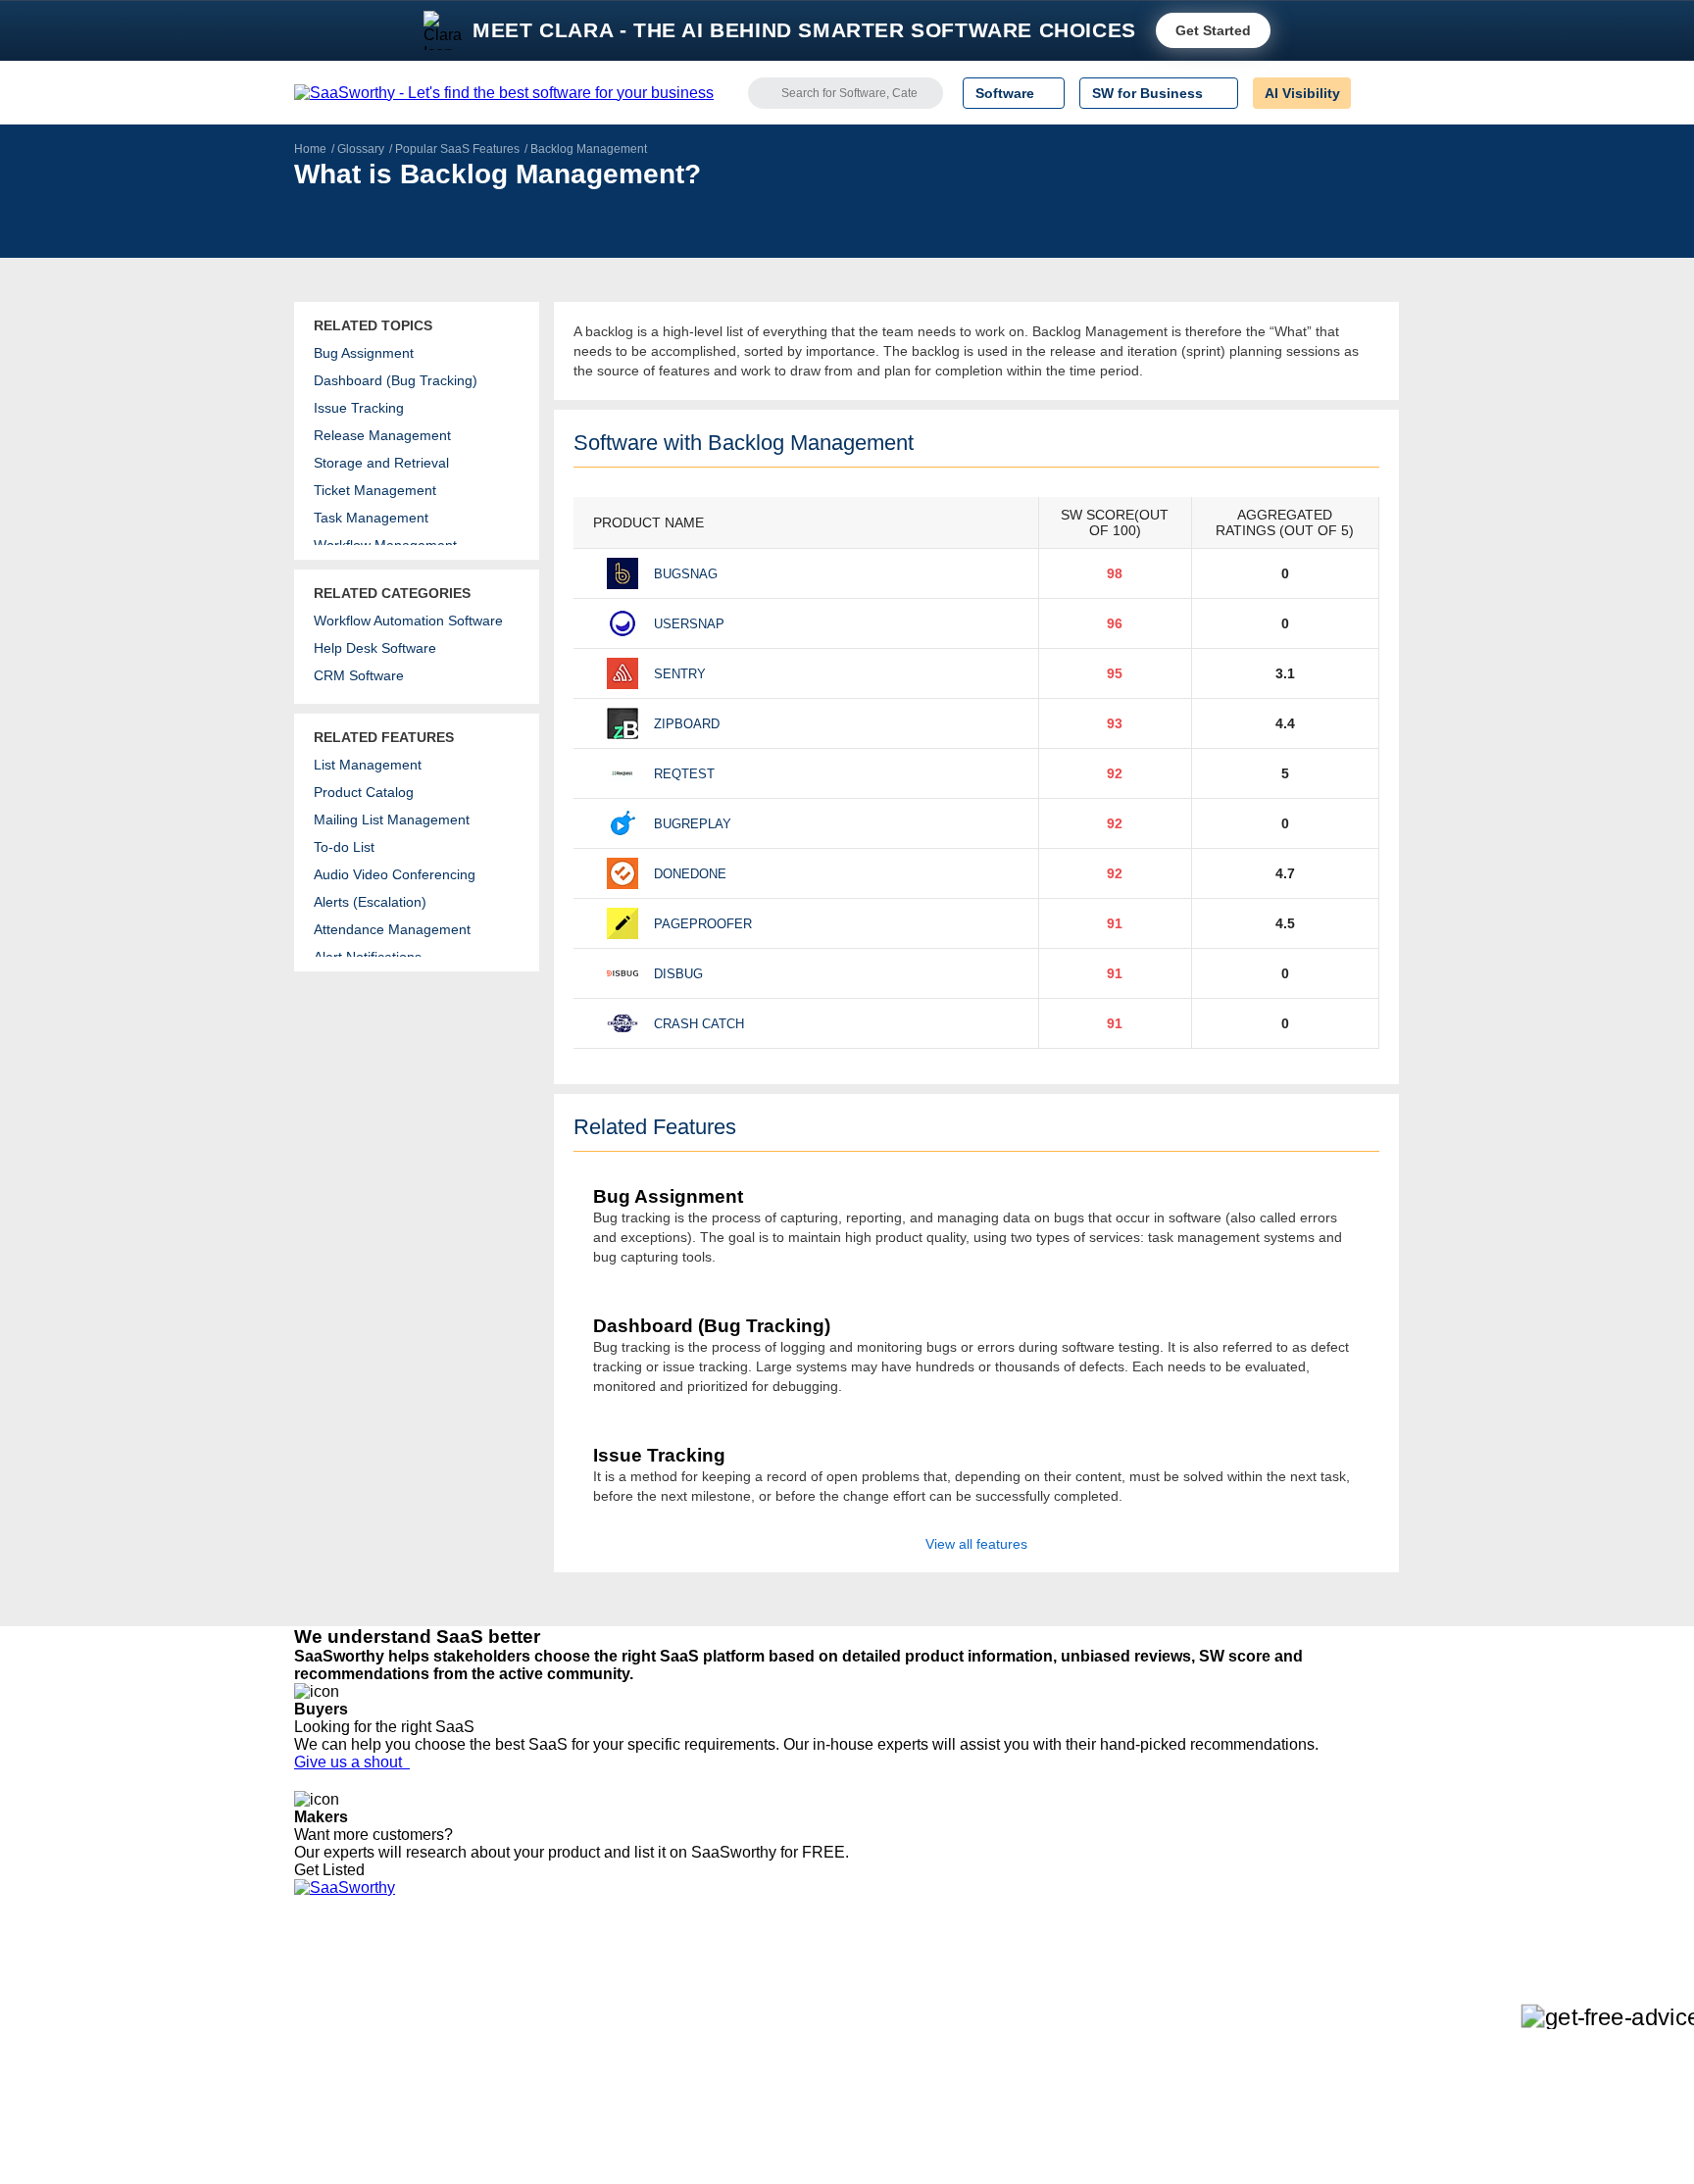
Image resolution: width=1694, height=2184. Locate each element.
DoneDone (690, 874)
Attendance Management (392, 929)
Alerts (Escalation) (370, 902)
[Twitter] (1298, 1998)
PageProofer (703, 924)
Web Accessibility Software (816, 2085)
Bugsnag (686, 574)
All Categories (337, 1997)
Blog (308, 2067)
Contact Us (328, 2120)
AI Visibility (1302, 93)
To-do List (344, 847)
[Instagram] (1320, 1998)
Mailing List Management (392, 819)
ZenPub (550, 1997)
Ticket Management (375, 490)
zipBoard (687, 724)
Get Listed (333, 1870)
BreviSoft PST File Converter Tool (629, 2085)
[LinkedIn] (1307, 1998)
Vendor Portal (336, 2032)
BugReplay (693, 824)
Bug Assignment (364, 353)
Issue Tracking (359, 408)
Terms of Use (481, 1997)
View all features (976, 1544)
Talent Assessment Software (821, 2103)
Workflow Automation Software (408, 620)
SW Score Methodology (367, 2085)
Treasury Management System (829, 2120)
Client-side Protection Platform (827, 2050)
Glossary (361, 149)
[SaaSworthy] (504, 93)
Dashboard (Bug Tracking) (396, 380)
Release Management (382, 435)
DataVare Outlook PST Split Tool (625, 2050)
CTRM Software (783, 2014)
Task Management (371, 518)
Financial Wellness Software (821, 2138)
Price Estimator (341, 2014)
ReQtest (684, 774)
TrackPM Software (582, 1979)
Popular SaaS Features (457, 149)
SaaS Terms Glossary (361, 2103)
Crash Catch (699, 1024)
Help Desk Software (375, 648)
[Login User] (1375, 93)
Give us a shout (352, 1762)
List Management (368, 765)
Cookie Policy (482, 2014)
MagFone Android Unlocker (610, 2014)
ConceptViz (561, 2138)
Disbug (678, 974)
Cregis (546, 2067)
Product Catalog (364, 792)
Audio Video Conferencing (395, 874)
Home (310, 149)
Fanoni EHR (563, 2032)
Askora (547, 2120)
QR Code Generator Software (825, 2032)
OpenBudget (565, 2103)
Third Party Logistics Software (826, 1997)
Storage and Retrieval (381, 463)
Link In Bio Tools (784, 2067)
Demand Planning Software (818, 1979)
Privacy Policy (483, 1979)
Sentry (680, 674)
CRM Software (359, 675)
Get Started (1213, 30)
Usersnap (689, 624)
